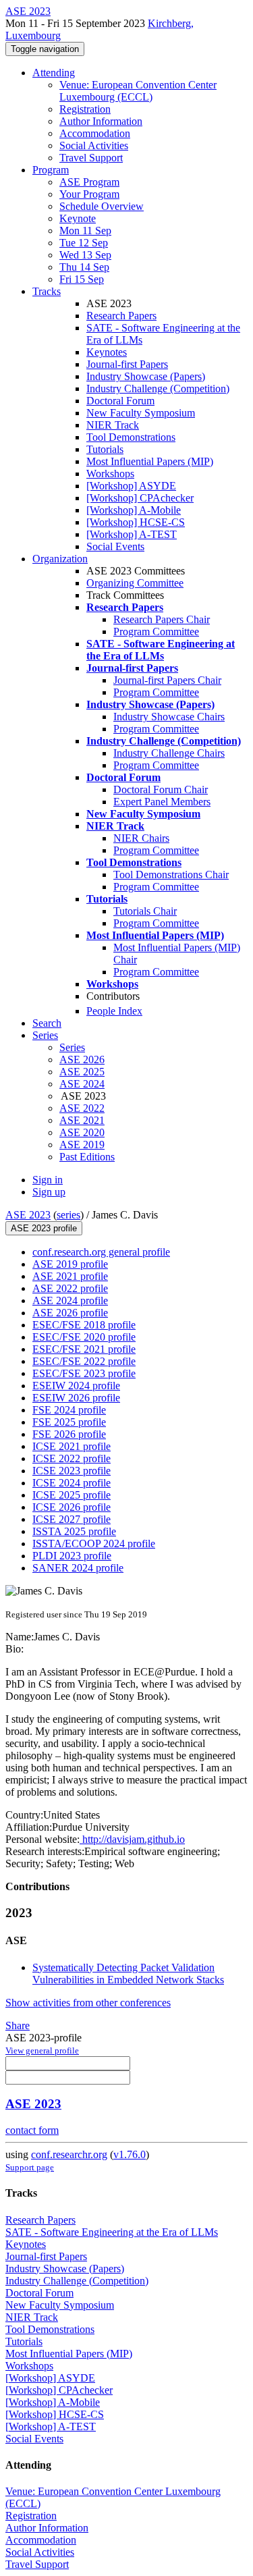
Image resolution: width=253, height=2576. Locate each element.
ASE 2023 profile (44, 1228)
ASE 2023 (28, 1215)
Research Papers (121, 316)
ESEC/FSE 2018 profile (84, 1325)
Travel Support (91, 158)
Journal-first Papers (127, 364)
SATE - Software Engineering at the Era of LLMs (112, 2232)
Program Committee (156, 632)
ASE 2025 (82, 1072)
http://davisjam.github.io (132, 1839)
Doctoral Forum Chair (161, 789)
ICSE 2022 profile (72, 1458)
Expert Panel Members (162, 802)
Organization (60, 559)
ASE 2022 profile (70, 1288)
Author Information (101, 121)
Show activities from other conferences (88, 2003)
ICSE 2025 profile (72, 1495)
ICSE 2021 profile (72, 1446)
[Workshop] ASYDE (131, 486)
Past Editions (87, 1157)
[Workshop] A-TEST (132, 534)
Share (18, 2025)
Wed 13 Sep (85, 255)
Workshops (110, 474)
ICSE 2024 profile (72, 1483)
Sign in (48, 1180)
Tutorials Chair (145, 911)
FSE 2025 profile (69, 1422)
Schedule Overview (102, 206)
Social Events (115, 546)
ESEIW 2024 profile (76, 1386)
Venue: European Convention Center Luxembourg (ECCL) (138, 91)
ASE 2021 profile (70, 1276)
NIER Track (113, 425)
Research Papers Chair (162, 619)
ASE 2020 (82, 1132)
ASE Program (89, 182)
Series (72, 1047)
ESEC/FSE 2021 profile (84, 1349)
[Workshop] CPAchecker (140, 498)
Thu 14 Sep (84, 267)
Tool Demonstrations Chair (171, 875)
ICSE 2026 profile (72, 1507)
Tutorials (105, 449)
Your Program (89, 194)
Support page (30, 2167)
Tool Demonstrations (131, 437)
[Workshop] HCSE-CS (136, 522)
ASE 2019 (82, 1145)
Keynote (78, 218)
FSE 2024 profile (69, 1410)
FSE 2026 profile (69, 1434)
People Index (114, 1011)
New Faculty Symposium (141, 413)
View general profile (42, 2050)
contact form (32, 2130)
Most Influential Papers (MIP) (150, 461)
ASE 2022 (82, 1108)
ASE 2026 (82, 1059)
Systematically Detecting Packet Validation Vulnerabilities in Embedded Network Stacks (128, 1974)
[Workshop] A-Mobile (134, 510)
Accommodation (95, 133)
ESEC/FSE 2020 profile (84, 1337)
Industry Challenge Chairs (169, 753)
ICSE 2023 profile (72, 1471)
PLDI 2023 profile (72, 1556)
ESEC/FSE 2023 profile (84, 1373)
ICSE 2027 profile (72, 1519)
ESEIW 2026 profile (76, 1398)
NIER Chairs (141, 838)
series (68, 1215)
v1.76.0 (130, 2154)
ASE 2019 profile (70, 1264)
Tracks (47, 291)
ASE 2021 (82, 1120)
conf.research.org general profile (101, 1252)
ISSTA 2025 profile (74, 1531)
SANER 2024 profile (78, 1568)
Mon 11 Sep (85, 231)
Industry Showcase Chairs (169, 717)
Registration (85, 109)
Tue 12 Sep (84, 243)
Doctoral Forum (120, 401)
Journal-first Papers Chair (167, 680)
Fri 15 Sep (82, 279)
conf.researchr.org (69, 2154)
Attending (54, 73)
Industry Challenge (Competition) (158, 388)
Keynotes (107, 352)
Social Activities (94, 145)
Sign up (49, 1192)
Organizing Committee (135, 583)
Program (51, 170)
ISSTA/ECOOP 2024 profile (94, 1544)
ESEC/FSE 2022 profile (84, 1361)
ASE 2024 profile (70, 1300)
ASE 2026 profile (70, 1313)
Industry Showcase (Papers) (146, 376)
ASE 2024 (82, 1084)
